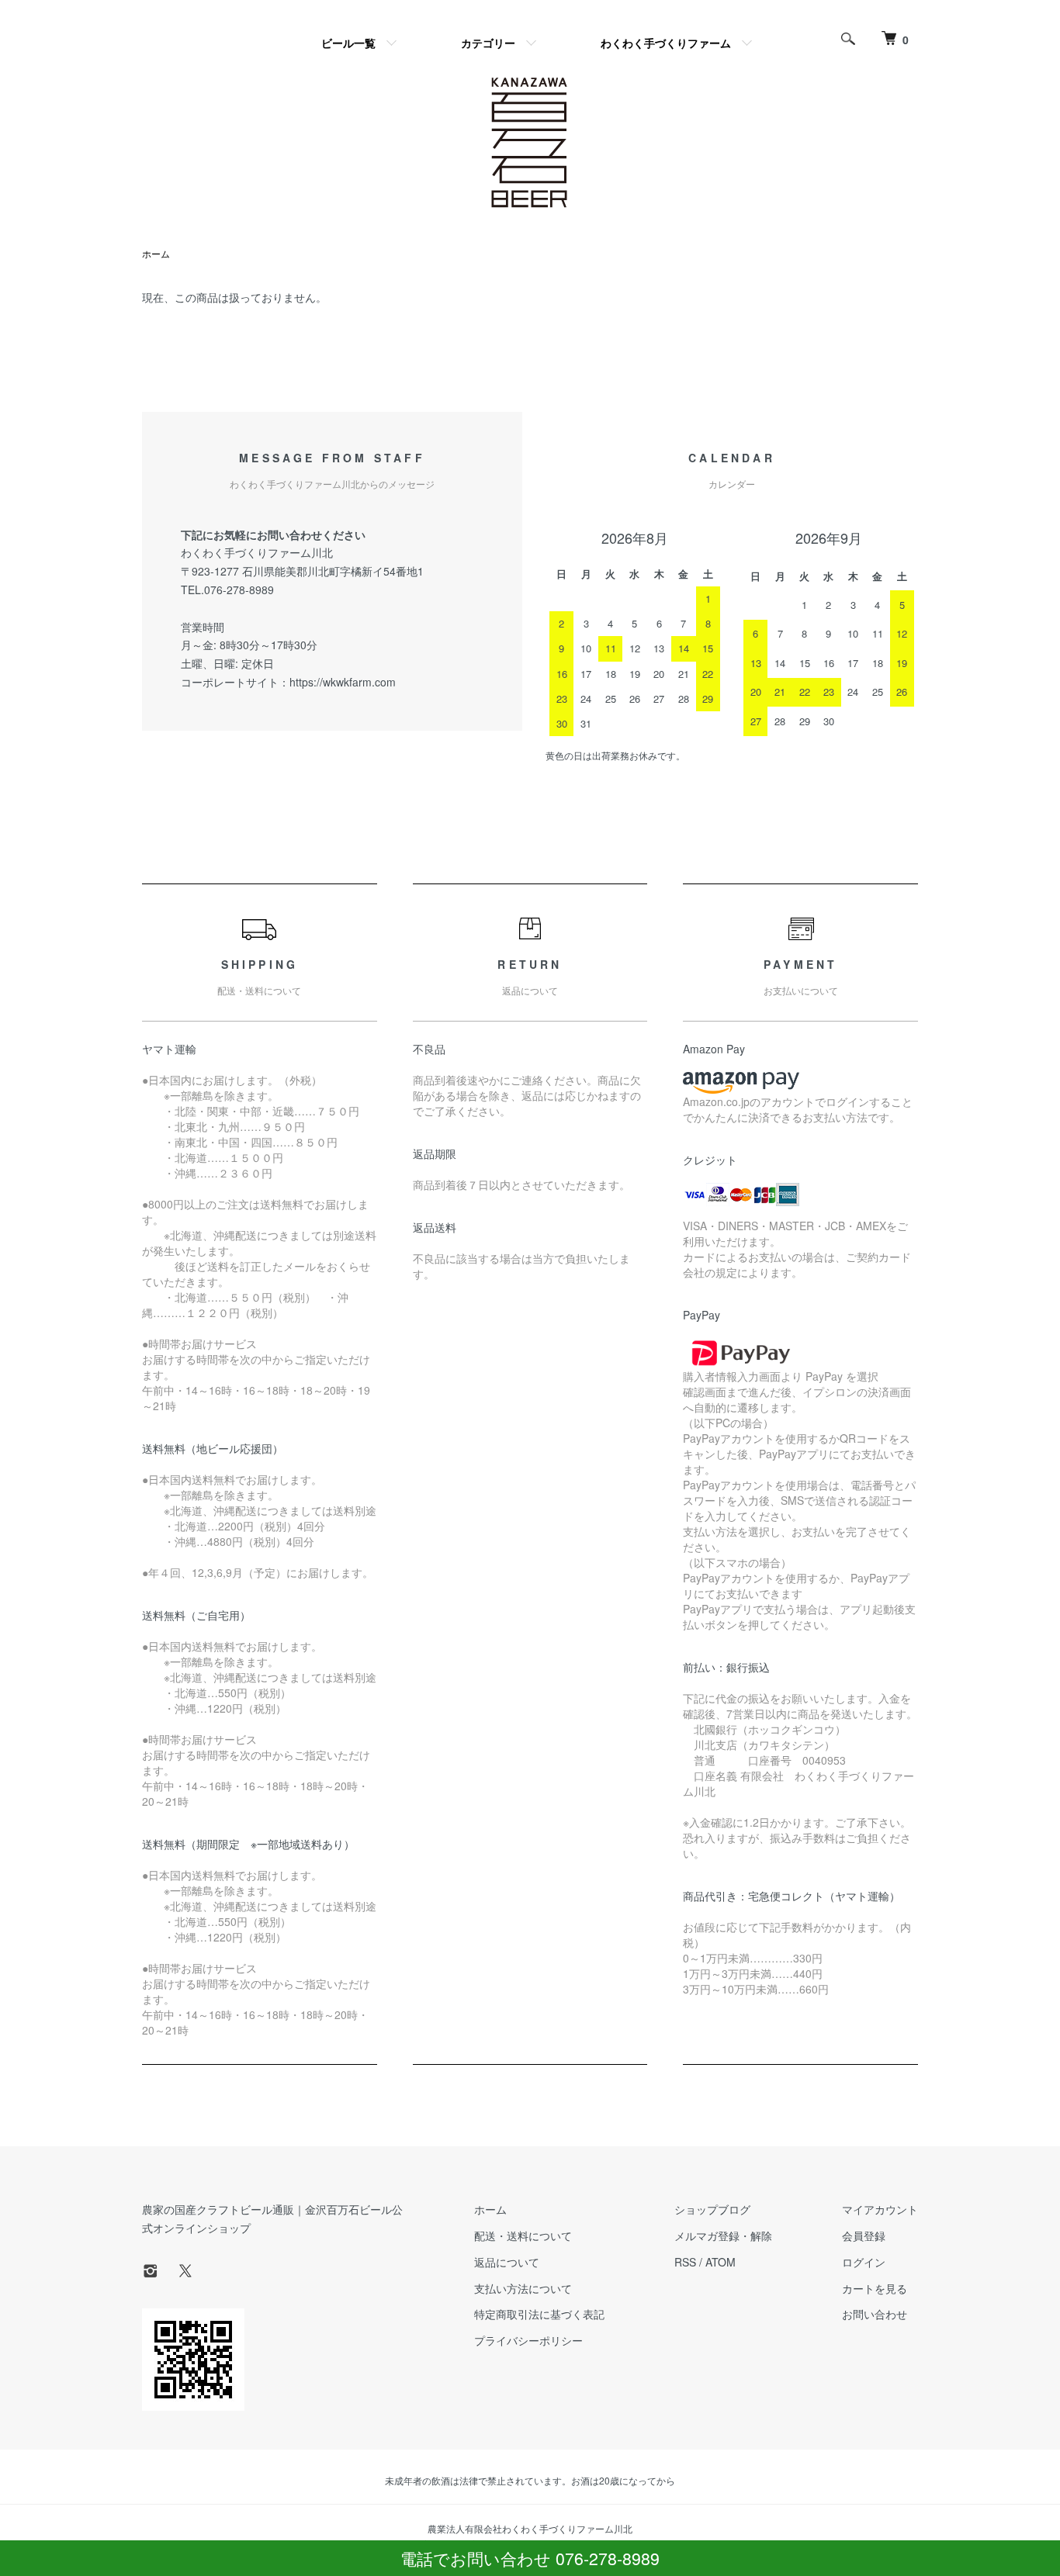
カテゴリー (488, 43)
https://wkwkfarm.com (343, 682)
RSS (685, 2262)
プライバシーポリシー (528, 2340)
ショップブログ (712, 2209)
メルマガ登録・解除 (723, 2235)
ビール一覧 (348, 43)
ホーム (156, 253)
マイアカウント (880, 2209)
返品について (507, 2262)
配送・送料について (523, 2235)
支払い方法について (523, 2288)
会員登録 (864, 2235)
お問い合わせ (875, 2314)
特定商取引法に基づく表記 (539, 2314)
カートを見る (875, 2288)
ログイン (864, 2262)
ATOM (721, 2262)
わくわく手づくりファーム (666, 43)
